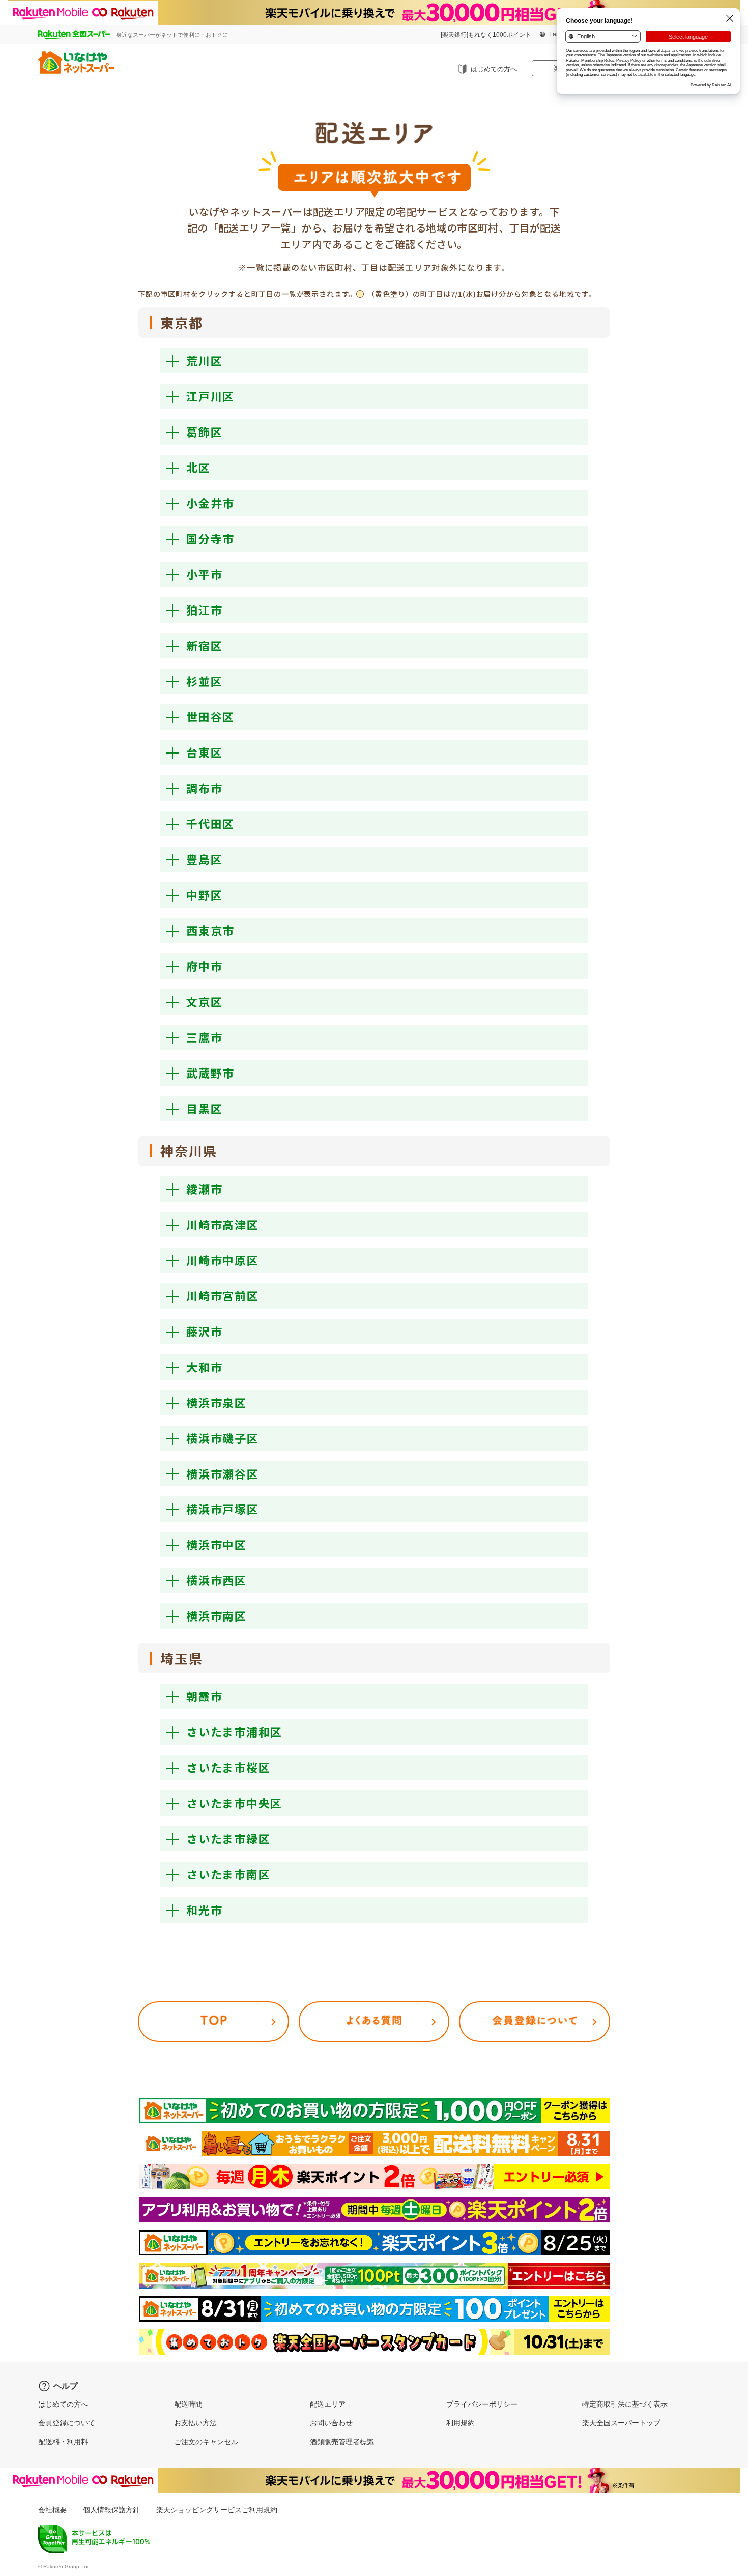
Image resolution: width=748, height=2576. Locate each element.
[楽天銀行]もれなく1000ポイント (486, 35)
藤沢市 (204, 1331)
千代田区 (210, 823)
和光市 (204, 1909)
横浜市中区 (217, 1544)
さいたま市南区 (228, 1874)
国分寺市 (210, 538)
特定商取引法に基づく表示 (625, 2404)
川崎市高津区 (223, 1224)
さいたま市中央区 (234, 1803)
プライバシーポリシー (482, 2404)
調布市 (204, 788)
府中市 (204, 966)
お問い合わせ (331, 2423)
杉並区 (204, 681)
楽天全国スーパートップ (621, 2423)
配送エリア (328, 2404)
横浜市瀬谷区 (223, 1473)
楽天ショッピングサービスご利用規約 (217, 2510)
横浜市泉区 (217, 1402)
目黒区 (204, 1108)
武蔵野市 (210, 1073)
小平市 (204, 574)
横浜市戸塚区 (223, 1509)
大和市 (204, 1367)
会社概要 (52, 2510)
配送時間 (188, 2404)
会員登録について (67, 2423)
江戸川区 (210, 396)
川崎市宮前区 (223, 1295)
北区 (198, 467)
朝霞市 (204, 1696)
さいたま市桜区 (228, 1767)
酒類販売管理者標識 (342, 2442)
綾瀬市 (204, 1189)
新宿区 (204, 645)
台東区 (204, 752)
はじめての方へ (494, 69)
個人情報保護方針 (111, 2510)
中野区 (204, 894)
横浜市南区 (217, 1615)
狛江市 (204, 610)
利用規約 (461, 2423)
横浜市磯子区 (223, 1438)
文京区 (204, 1001)
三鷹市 (204, 1037)
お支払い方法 (195, 2423)
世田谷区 (210, 716)
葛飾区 (204, 431)
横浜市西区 (217, 1580)
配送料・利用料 (63, 2442)
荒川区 (204, 360)
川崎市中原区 (223, 1260)
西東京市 (210, 930)
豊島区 (204, 859)
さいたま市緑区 (228, 1838)
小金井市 (210, 503)
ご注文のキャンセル (206, 2442)
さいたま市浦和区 (234, 1731)
